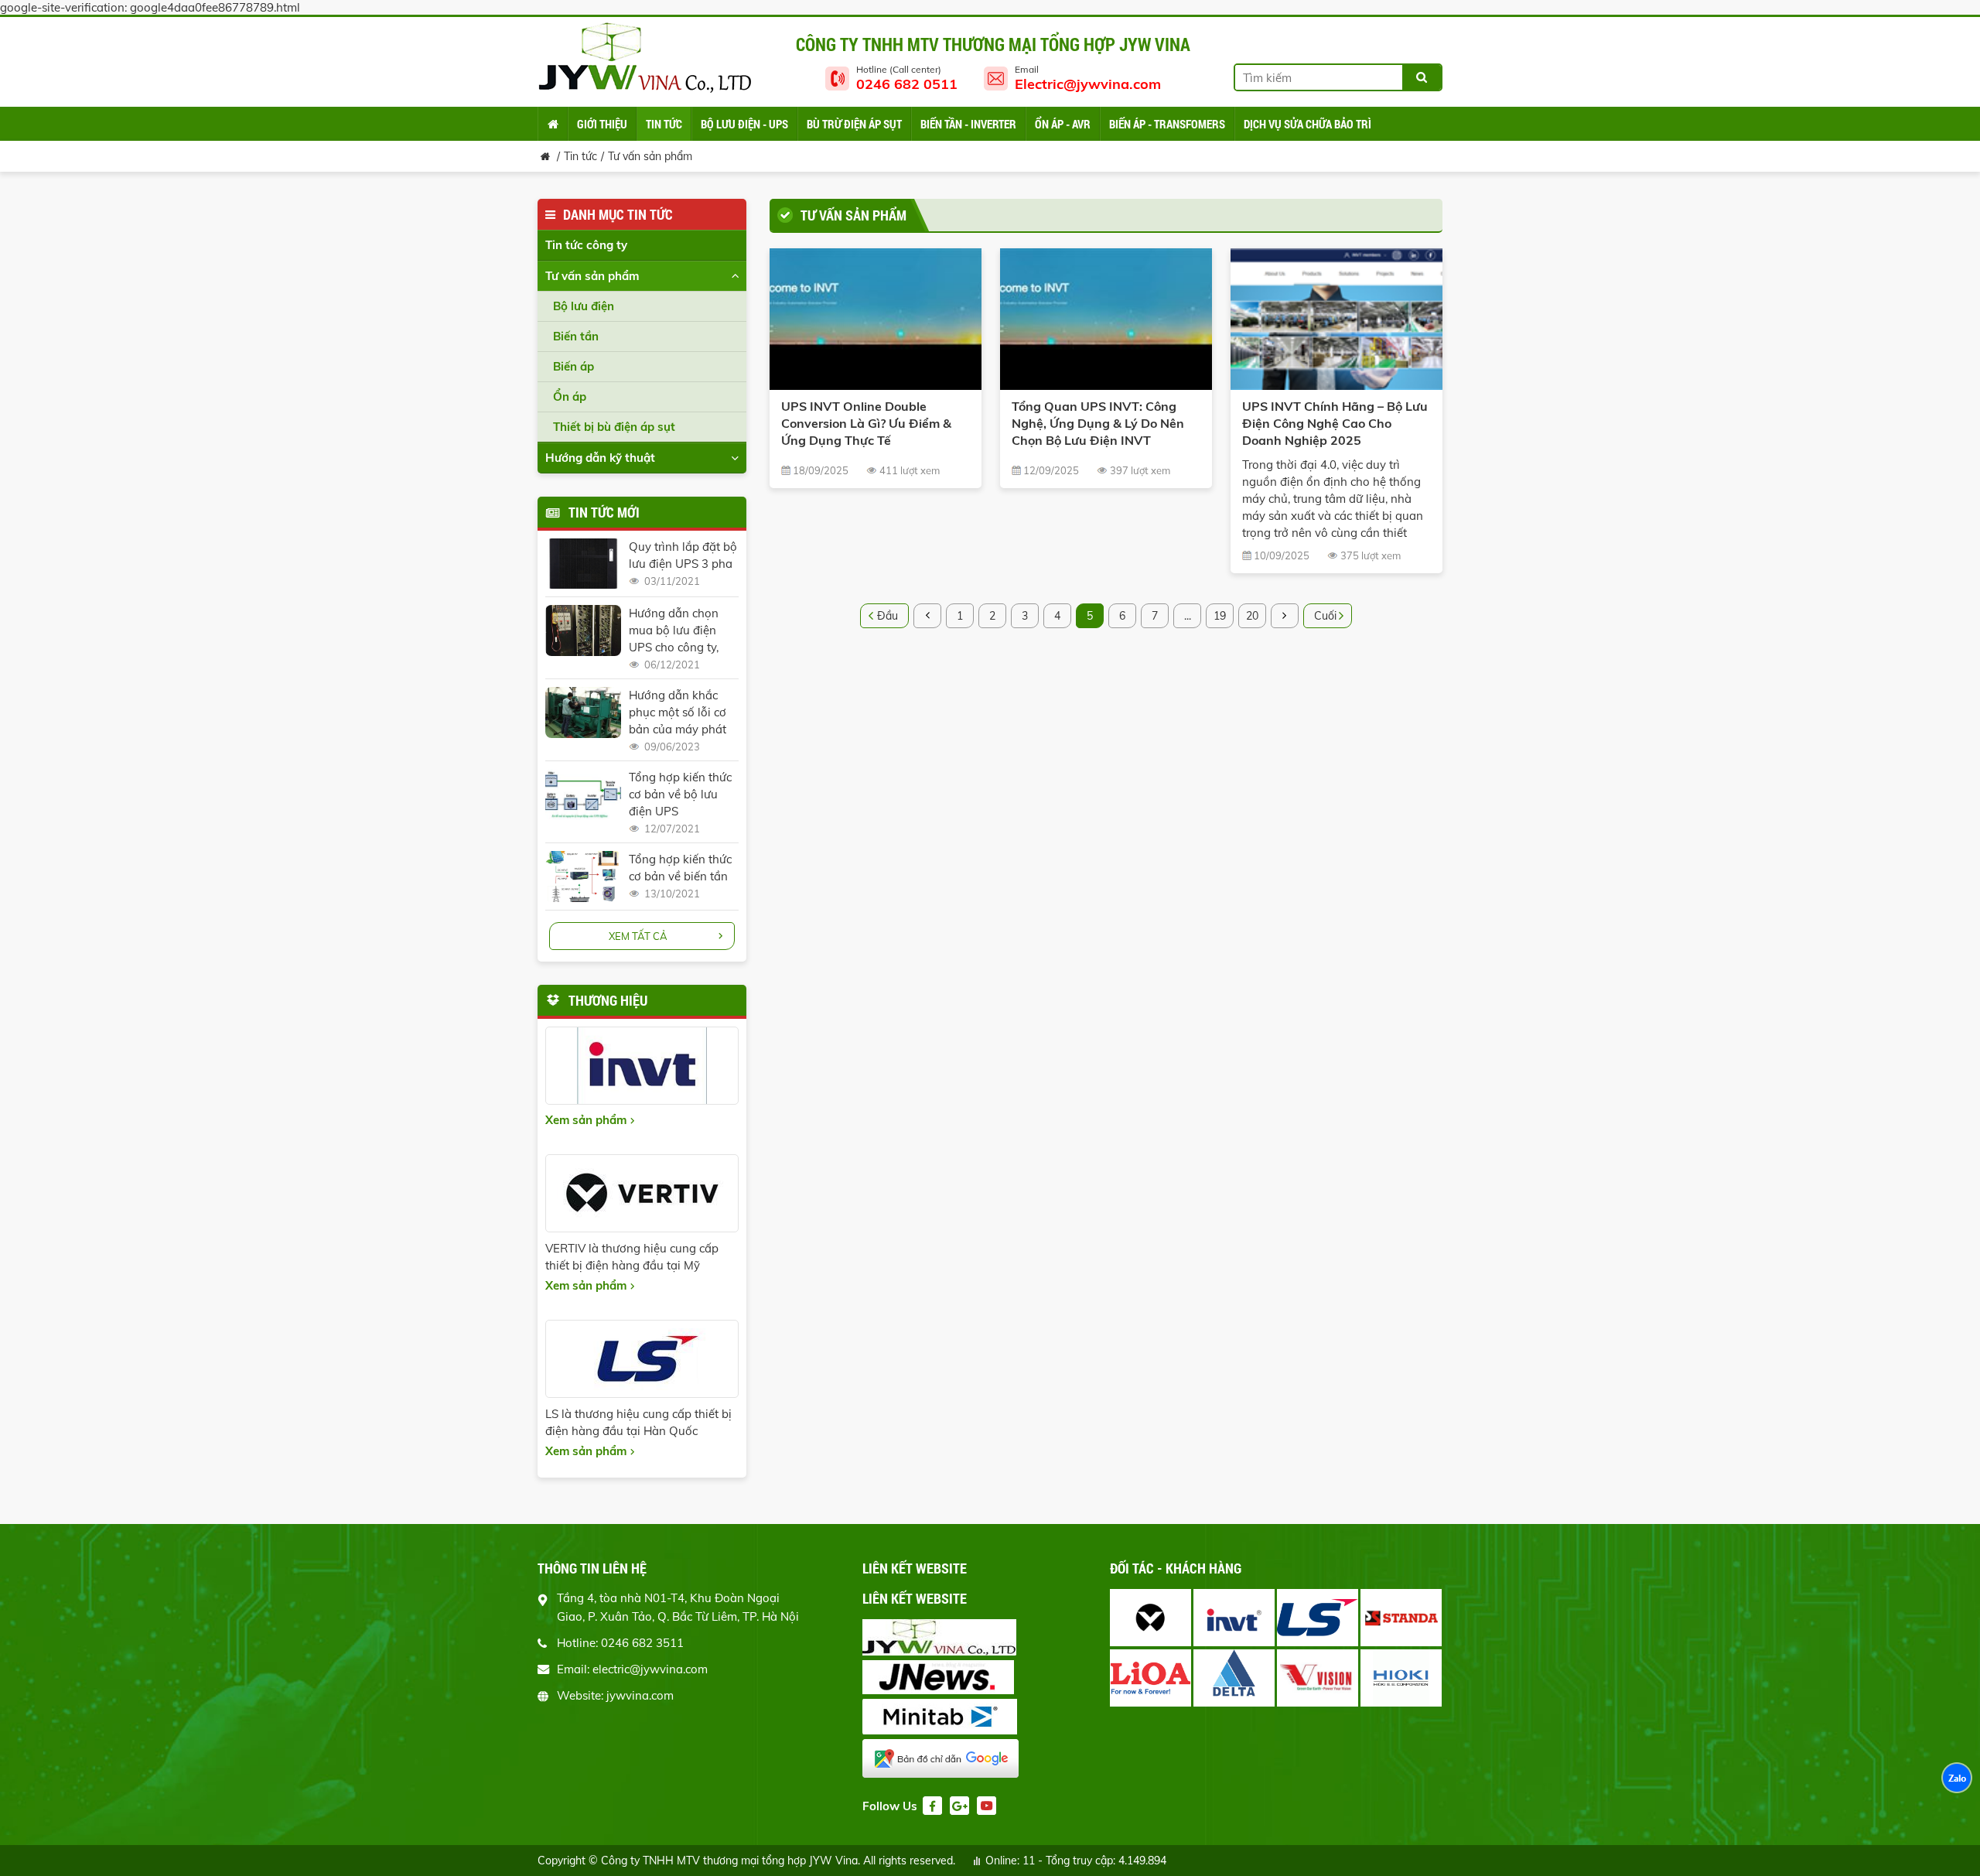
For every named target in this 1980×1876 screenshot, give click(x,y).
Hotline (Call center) (907, 78)
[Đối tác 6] (1234, 1678)
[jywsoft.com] (947, 1639)
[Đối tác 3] (1318, 1618)
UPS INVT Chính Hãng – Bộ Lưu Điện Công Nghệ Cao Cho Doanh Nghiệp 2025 (1335, 423)
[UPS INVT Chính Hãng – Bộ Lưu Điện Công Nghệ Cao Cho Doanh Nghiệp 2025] (1336, 319)
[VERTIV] (642, 1193)
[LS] (642, 1359)
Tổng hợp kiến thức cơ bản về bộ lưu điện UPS (680, 794)
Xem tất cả (638, 936)
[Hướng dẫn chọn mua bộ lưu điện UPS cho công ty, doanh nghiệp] (583, 630)
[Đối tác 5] (1150, 1678)
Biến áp (574, 366)
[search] (1422, 77)
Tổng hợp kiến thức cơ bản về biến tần (680, 868)
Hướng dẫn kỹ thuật (600, 458)
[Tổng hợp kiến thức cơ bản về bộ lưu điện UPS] (583, 794)
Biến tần (576, 336)
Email (1088, 78)
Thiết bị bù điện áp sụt (614, 427)
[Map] (947, 1760)
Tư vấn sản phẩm (650, 156)
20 (1252, 616)
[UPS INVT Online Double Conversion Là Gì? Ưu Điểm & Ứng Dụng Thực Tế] (876, 319)
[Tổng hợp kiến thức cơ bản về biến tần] (583, 876)
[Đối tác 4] (1401, 1618)
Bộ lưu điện (584, 306)
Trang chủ (553, 124)
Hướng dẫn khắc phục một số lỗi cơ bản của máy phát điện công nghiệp (678, 713)
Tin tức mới (604, 512)
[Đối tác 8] (1401, 1678)
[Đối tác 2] (1234, 1618)
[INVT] (642, 1066)
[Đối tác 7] (1318, 1678)
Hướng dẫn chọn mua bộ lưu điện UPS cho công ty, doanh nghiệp (674, 631)
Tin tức (580, 156)
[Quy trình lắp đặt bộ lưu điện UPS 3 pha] (583, 564)
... (1188, 616)
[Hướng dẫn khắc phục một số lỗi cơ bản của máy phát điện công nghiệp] (583, 712)
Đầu (888, 616)
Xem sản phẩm (586, 1120)
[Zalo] (1957, 1779)
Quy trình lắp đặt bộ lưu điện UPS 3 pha (683, 555)
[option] (1277, 1649)
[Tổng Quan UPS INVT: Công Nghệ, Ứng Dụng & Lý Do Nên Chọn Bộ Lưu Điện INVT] (1106, 319)
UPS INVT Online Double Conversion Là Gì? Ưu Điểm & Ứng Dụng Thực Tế (866, 423)
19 (1220, 616)
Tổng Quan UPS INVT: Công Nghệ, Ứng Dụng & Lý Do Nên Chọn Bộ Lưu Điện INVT (1098, 423)
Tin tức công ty (586, 245)
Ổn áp (570, 396)
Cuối (1325, 616)
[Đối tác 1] (1150, 1618)
